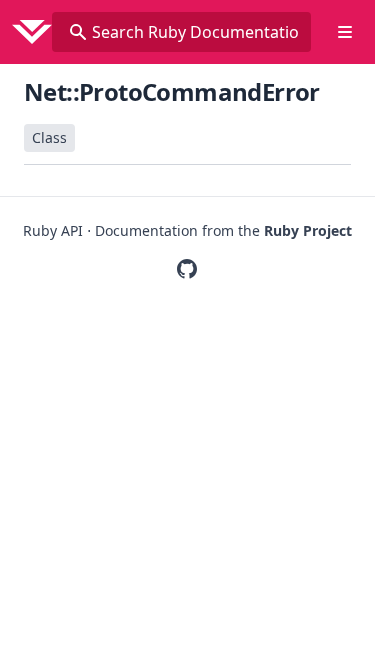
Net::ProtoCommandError (172, 91)
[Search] (78, 32)
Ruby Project (308, 230)
